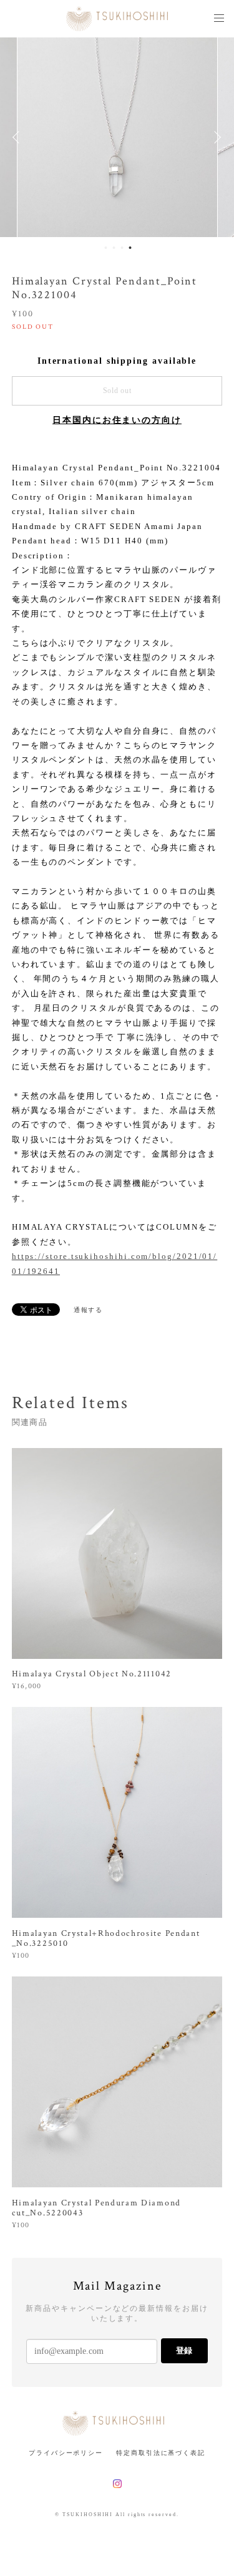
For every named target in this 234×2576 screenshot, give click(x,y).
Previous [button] (19, 137)
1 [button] (106, 248)
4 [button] (130, 248)
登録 (184, 2350)
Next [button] (215, 137)
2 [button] (114, 248)
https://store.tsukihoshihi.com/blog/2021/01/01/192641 (115, 1263)
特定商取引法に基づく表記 (161, 2453)
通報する (89, 1310)
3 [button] (122, 248)
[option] (117, 137)
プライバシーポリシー (66, 2453)
